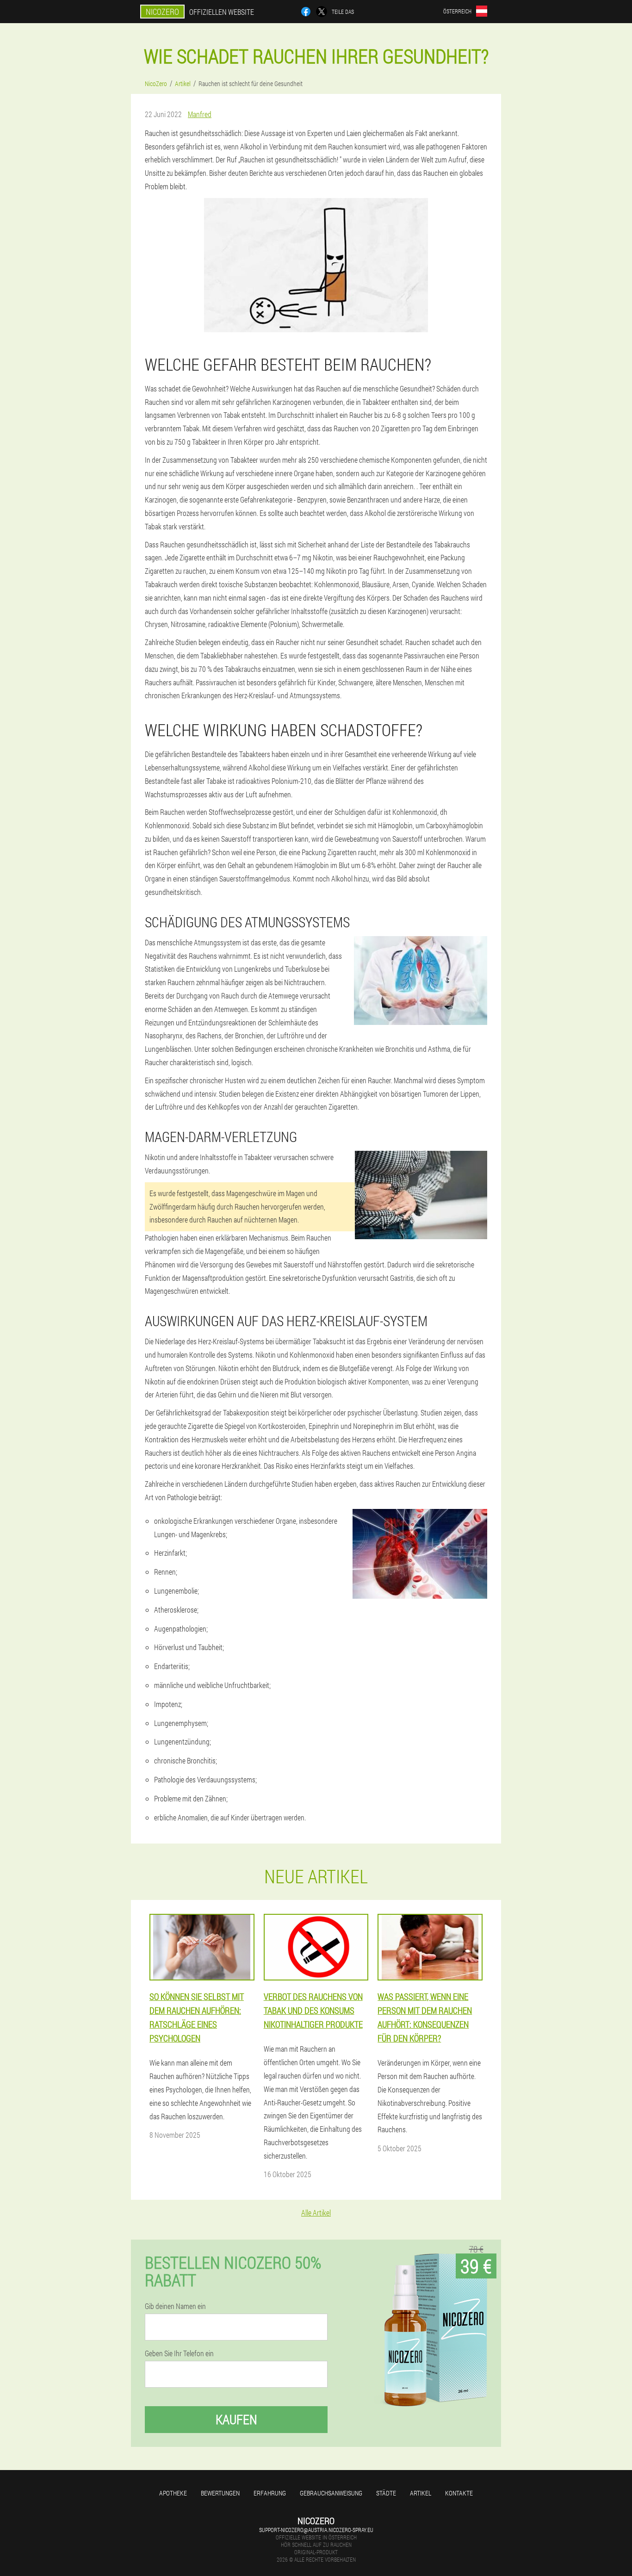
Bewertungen (220, 2493)
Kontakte (459, 2493)
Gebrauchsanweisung (331, 2493)
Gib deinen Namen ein (175, 2306)
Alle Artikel (316, 2213)
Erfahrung (270, 2493)
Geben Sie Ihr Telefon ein (179, 2353)
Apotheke (173, 2493)
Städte (386, 2493)
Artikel (421, 2493)
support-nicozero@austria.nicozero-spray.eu (316, 2530)
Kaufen (236, 2419)
